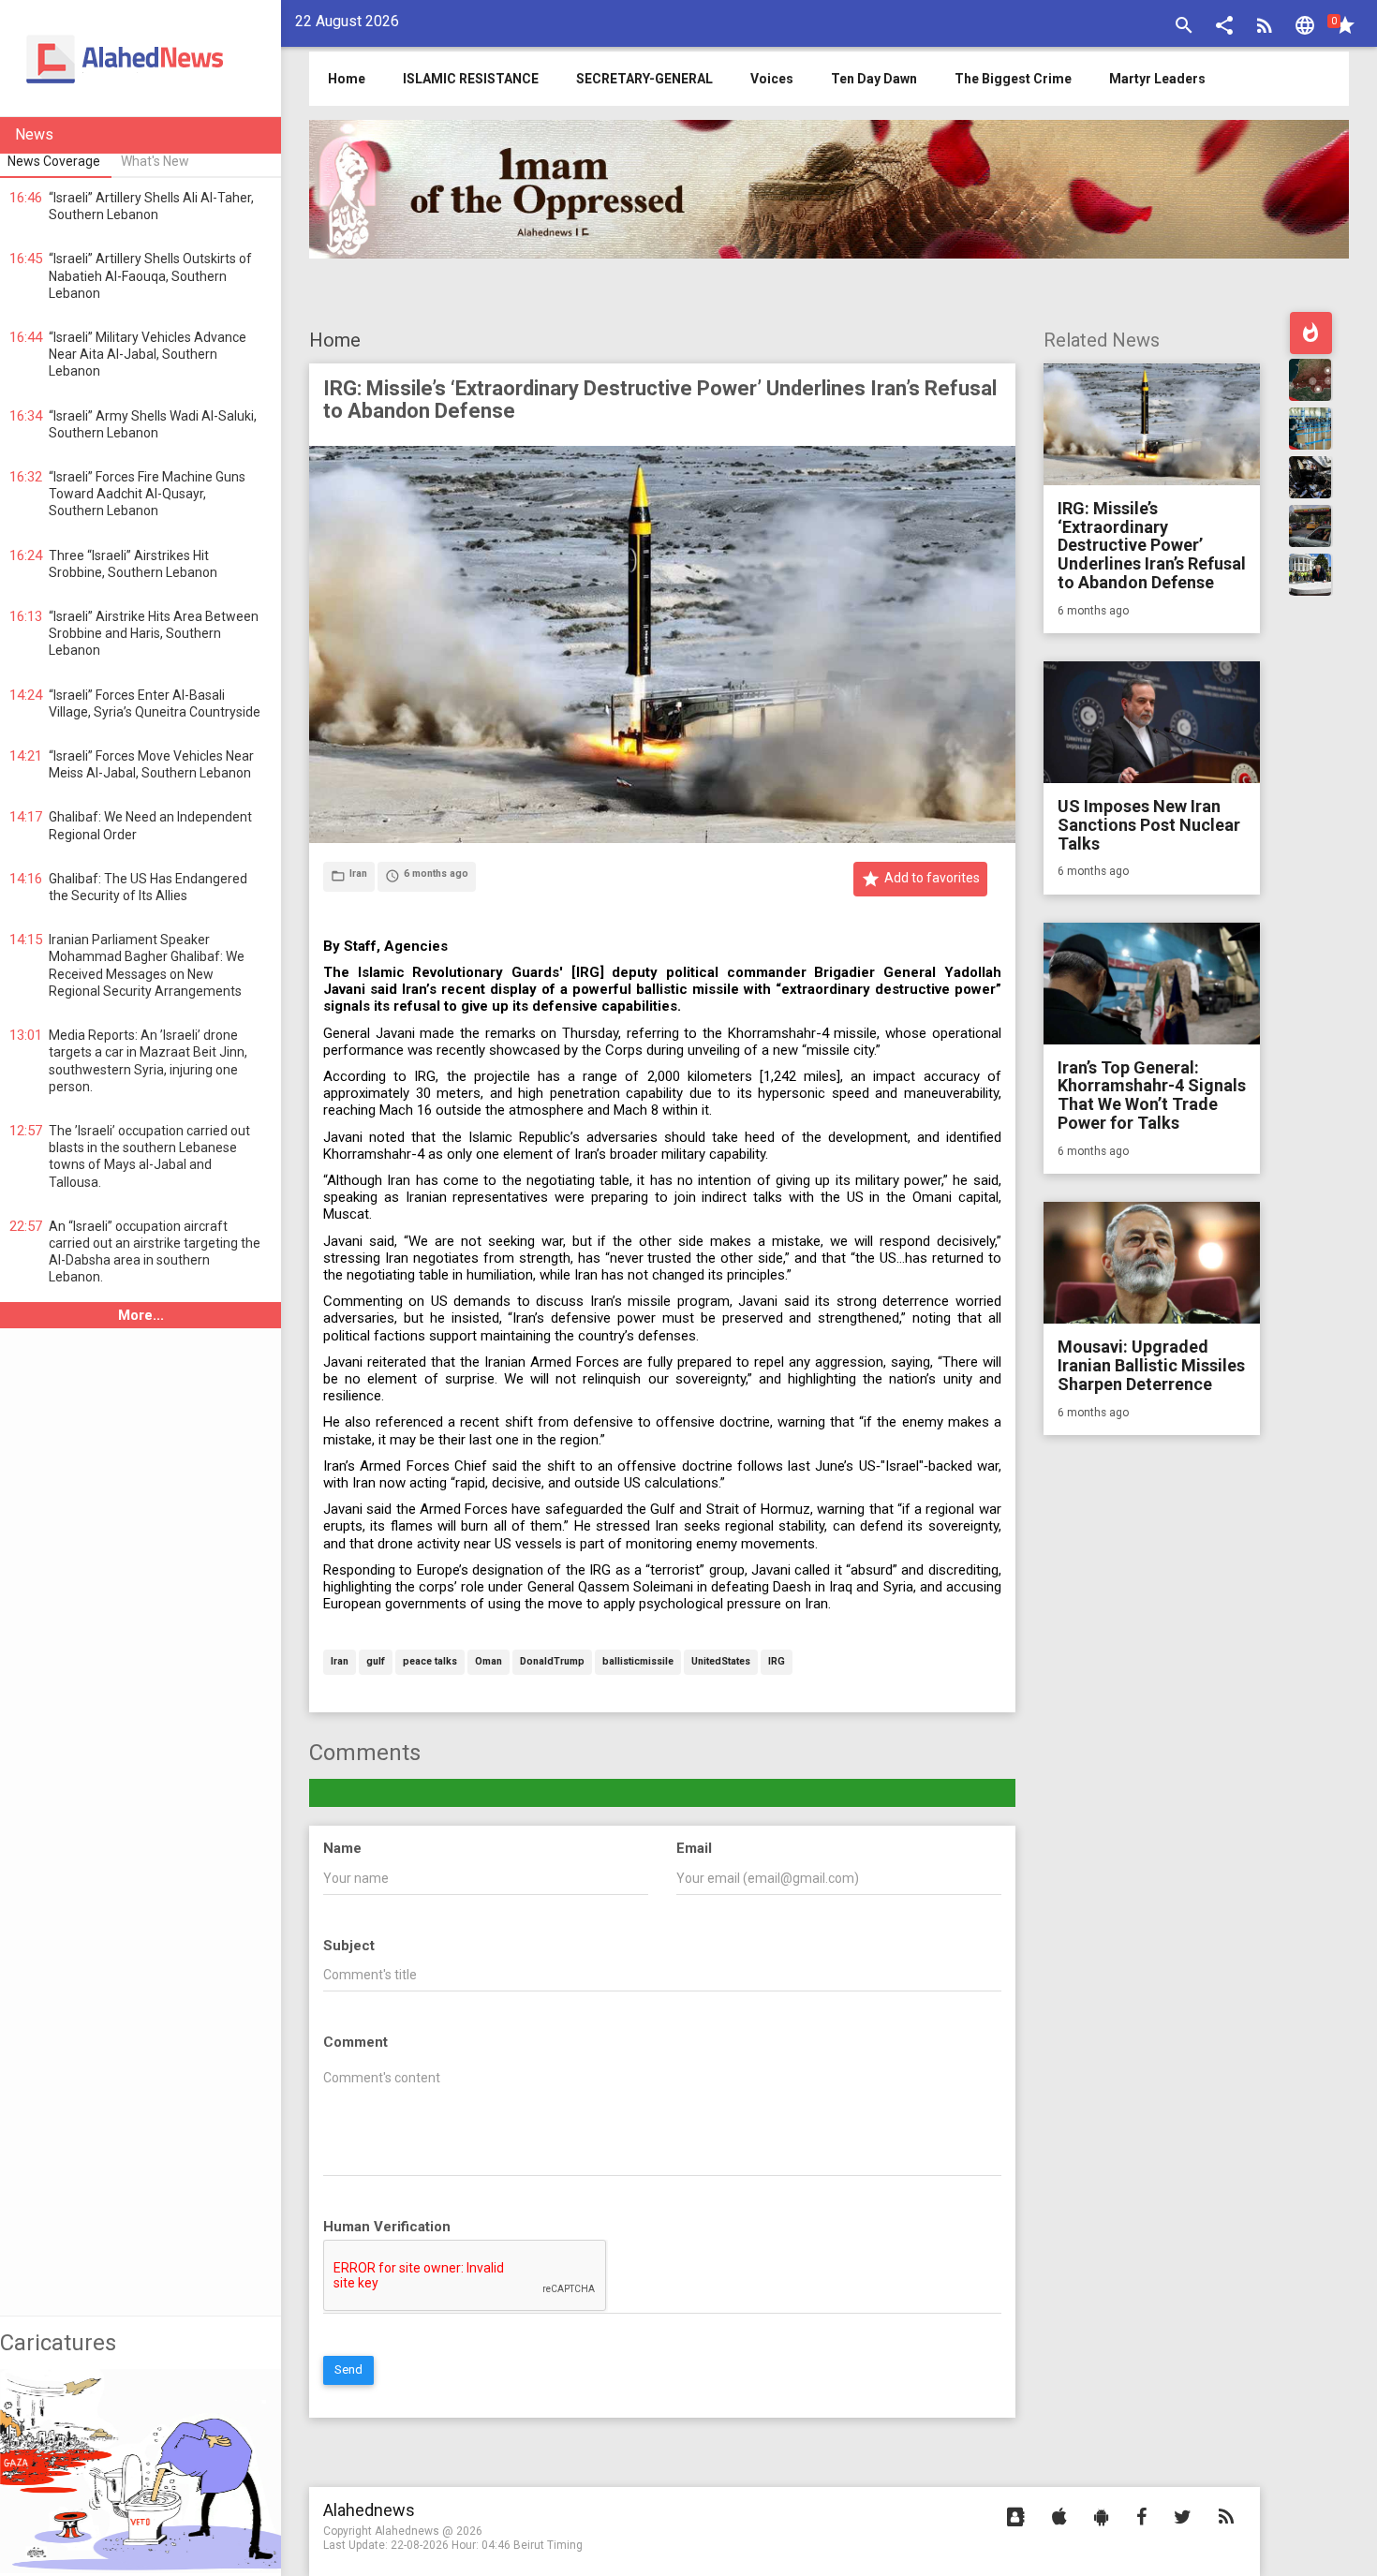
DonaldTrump (552, 1662)
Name (342, 1848)
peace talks (430, 1662)
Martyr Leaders (1157, 79)
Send (348, 2369)
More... (141, 1315)
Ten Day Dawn (874, 79)
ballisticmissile (638, 1662)
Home (335, 340)
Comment (355, 2042)
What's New (155, 161)
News (34, 134)
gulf (376, 1662)
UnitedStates (721, 1662)
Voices (772, 79)
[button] (1224, 28)
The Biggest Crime (1013, 79)
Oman (489, 1662)
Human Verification (387, 2227)
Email (694, 1848)
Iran (340, 1662)
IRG (777, 1662)
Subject (349, 1946)
